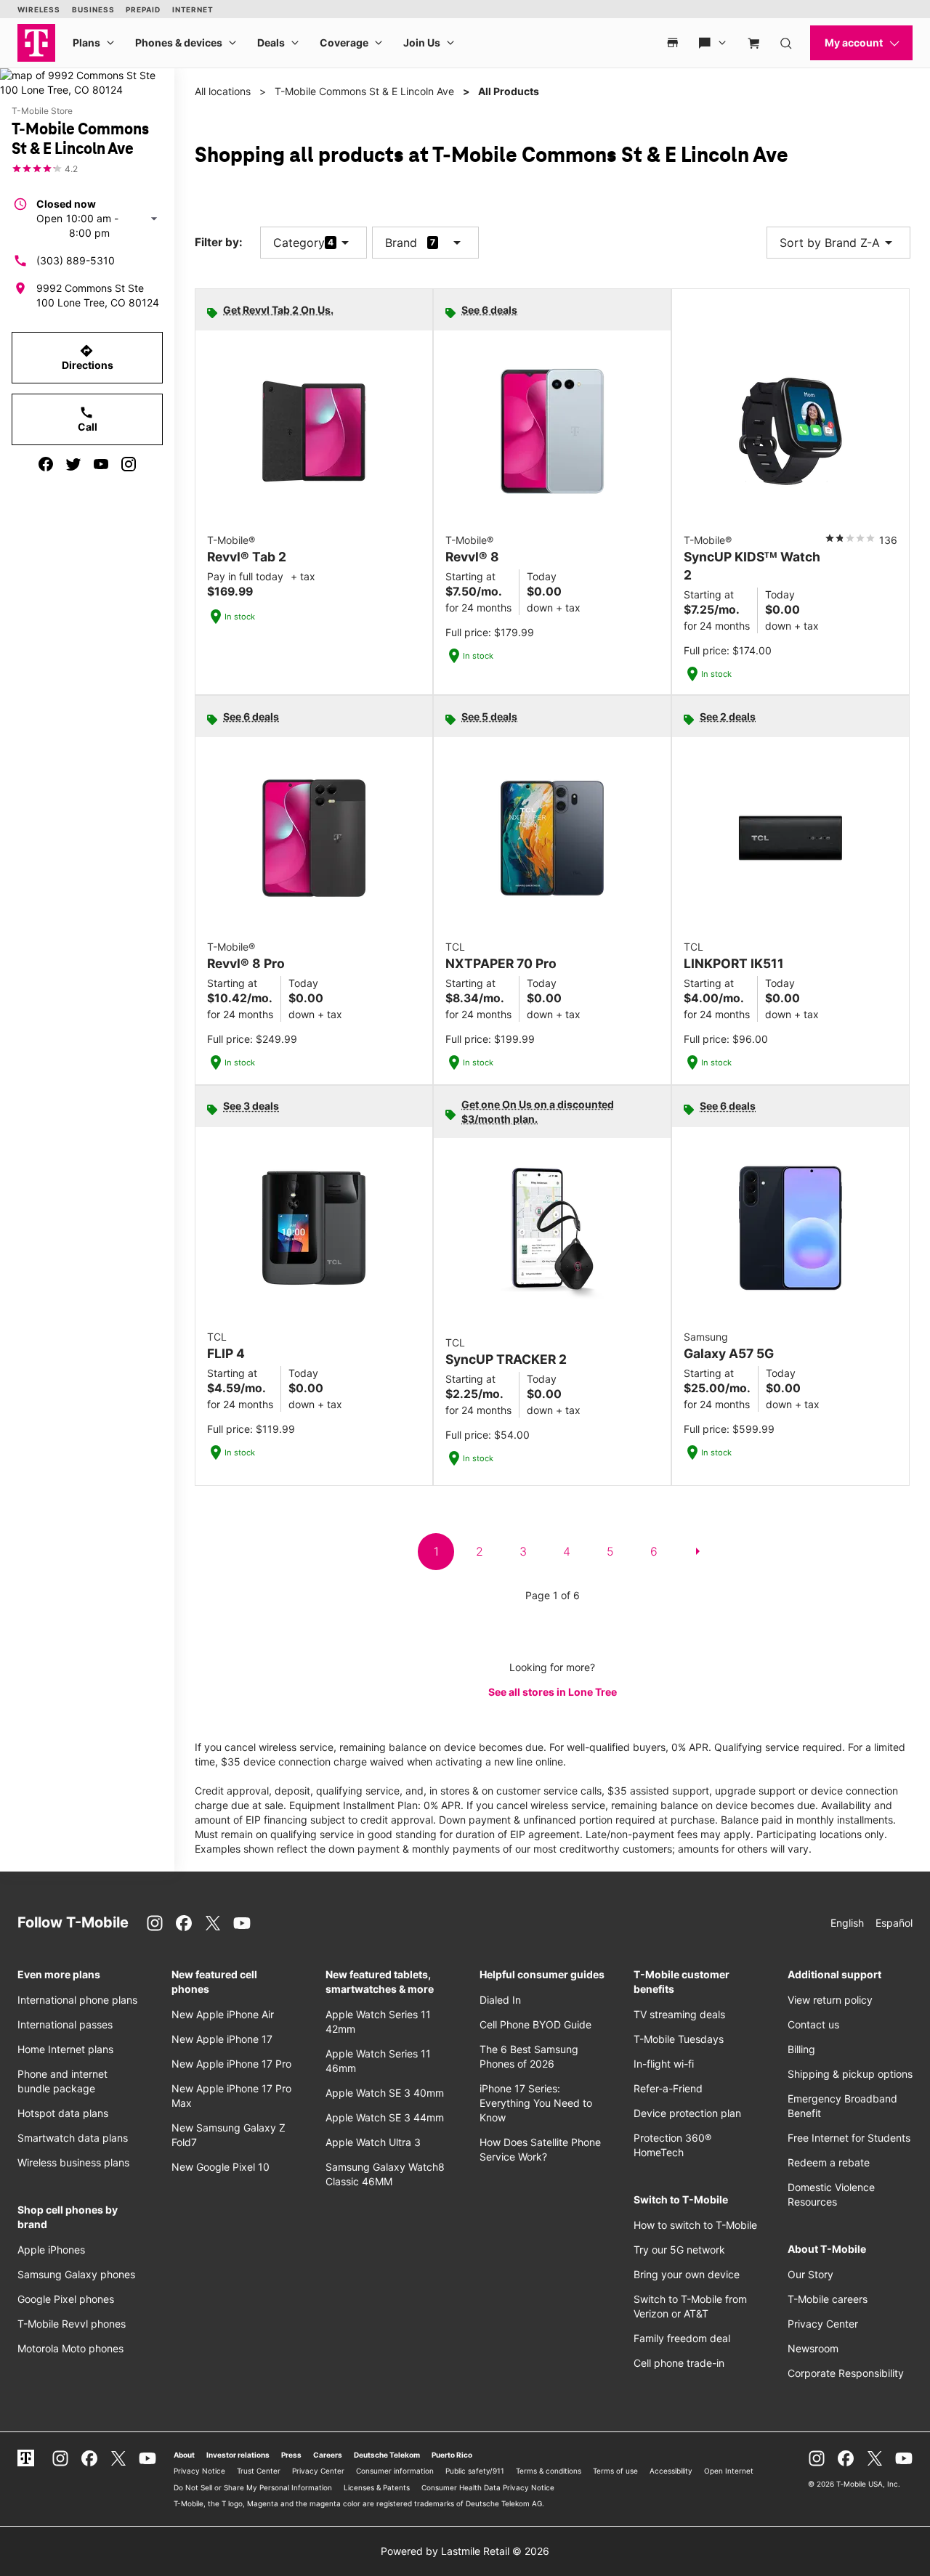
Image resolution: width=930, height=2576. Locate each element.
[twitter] (73, 464)
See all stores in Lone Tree (553, 1692)
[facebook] (46, 464)
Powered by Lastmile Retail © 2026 (465, 2551)
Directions (88, 357)
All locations (223, 91)
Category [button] (299, 243)
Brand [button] (401, 243)
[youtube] (101, 464)
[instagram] (129, 464)
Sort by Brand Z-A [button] (838, 243)
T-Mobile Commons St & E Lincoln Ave (364, 91)
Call (88, 419)
